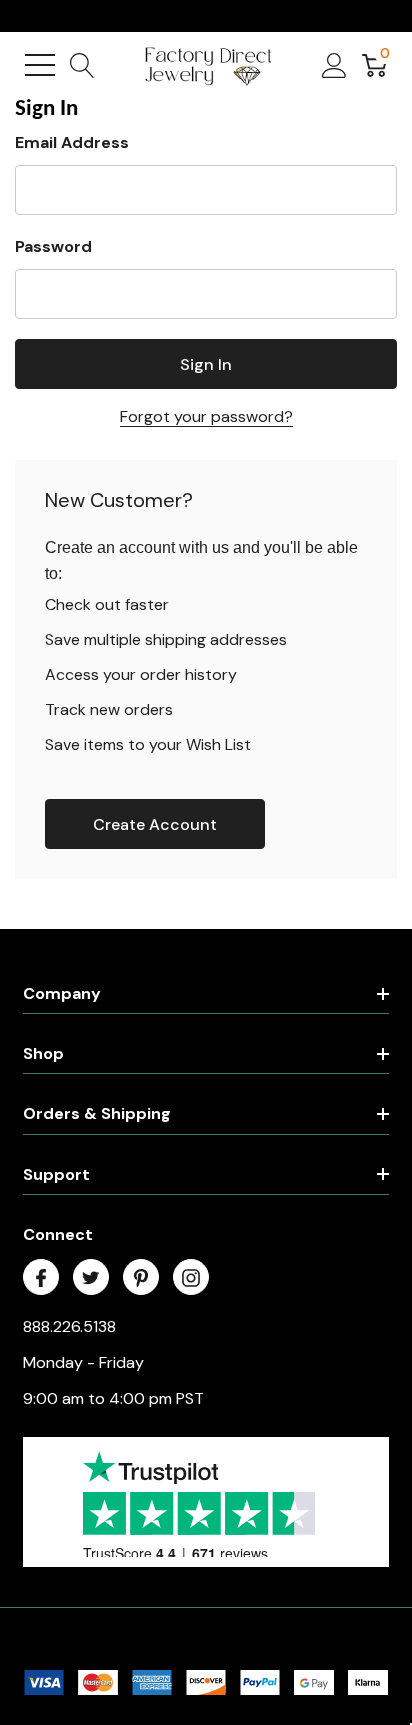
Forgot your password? (206, 416)
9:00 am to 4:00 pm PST (113, 1398)
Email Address (72, 142)
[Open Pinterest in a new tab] (141, 1278)
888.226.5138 (69, 1326)
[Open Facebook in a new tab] (41, 1278)
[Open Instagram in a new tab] (191, 1278)
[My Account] (334, 65)
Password (53, 246)
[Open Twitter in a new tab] (91, 1278)
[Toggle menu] (40, 65)
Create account (155, 824)
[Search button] (82, 65)
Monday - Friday (83, 1362)
